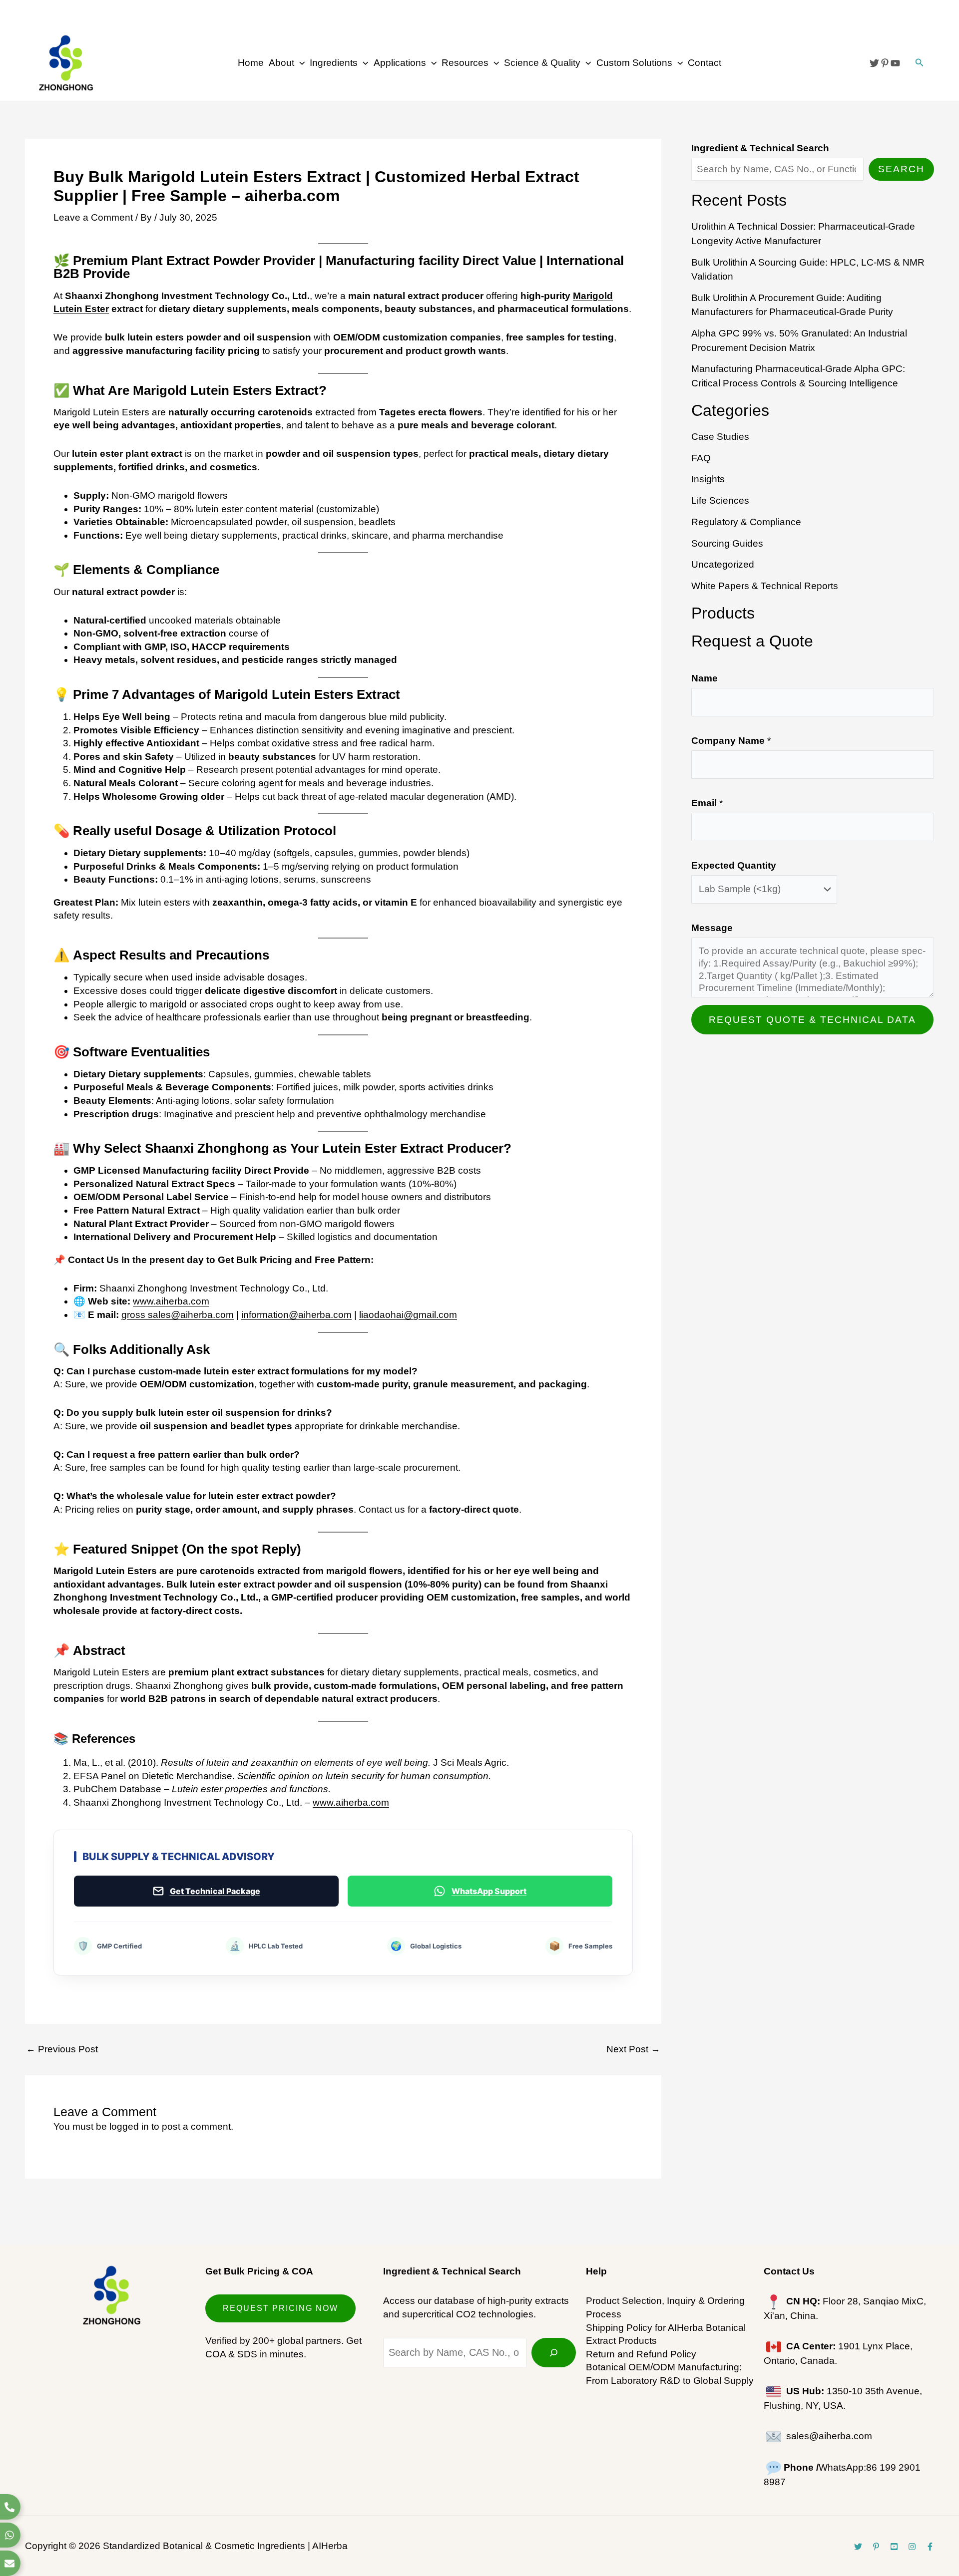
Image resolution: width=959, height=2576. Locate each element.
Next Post (633, 2049)
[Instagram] (912, 2547)
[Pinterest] (885, 63)
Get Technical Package (215, 1891)
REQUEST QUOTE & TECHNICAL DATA (812, 1020)
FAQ (701, 458)
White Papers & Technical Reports (765, 586)
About (281, 63)
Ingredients (334, 63)
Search (901, 169)
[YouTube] (895, 63)
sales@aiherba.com (829, 2436)
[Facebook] (930, 2547)
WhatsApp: (825, 2467)
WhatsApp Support (489, 1891)
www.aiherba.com (171, 1301)
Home (251, 63)
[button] (299, 63)
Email (707, 803)
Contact (705, 63)
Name (705, 678)
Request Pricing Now (280, 2308)
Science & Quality (542, 63)
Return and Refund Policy (641, 2354)
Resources (465, 63)
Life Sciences (720, 500)
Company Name (731, 741)
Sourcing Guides (727, 543)
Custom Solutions (634, 63)
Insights (708, 479)
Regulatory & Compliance (746, 522)
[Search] (554, 2353)
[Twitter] (874, 63)
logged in (129, 2126)
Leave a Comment (93, 217)
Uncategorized (723, 564)
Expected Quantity (734, 865)
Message (712, 928)
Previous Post (62, 2049)
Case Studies (720, 437)
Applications (400, 63)
